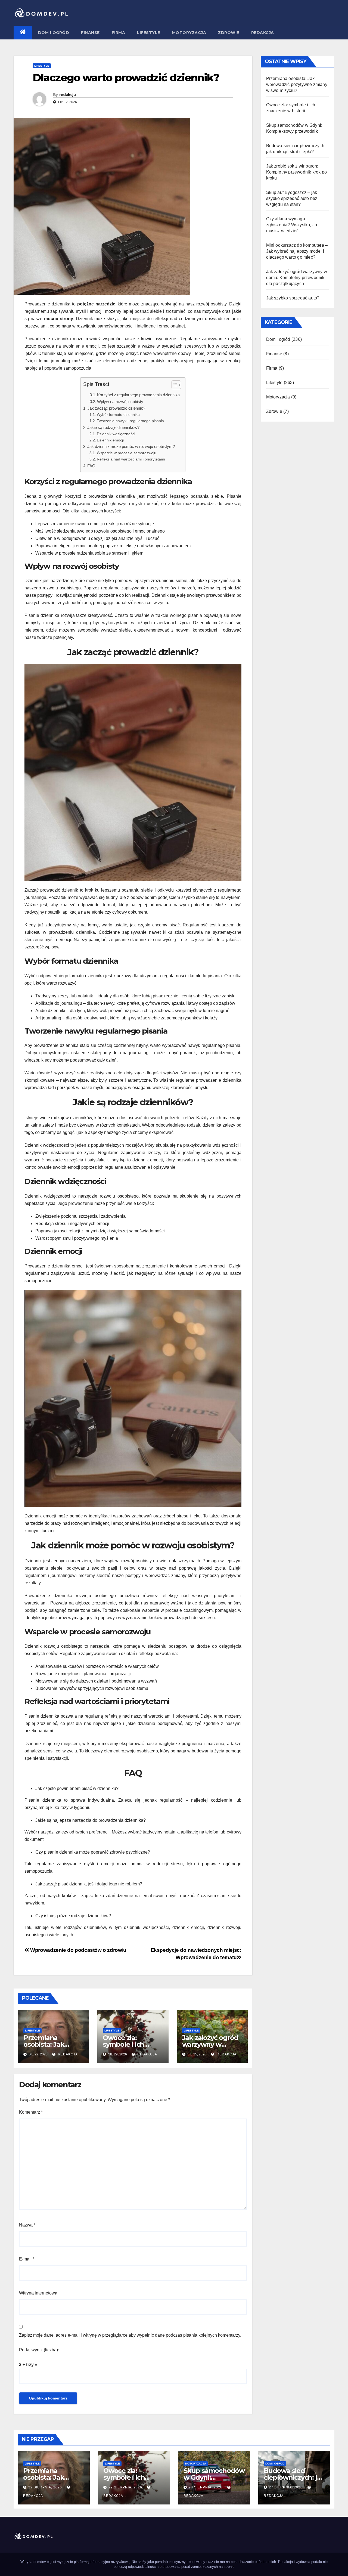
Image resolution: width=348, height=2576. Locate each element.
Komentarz (31, 2112)
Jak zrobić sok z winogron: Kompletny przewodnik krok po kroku (297, 172)
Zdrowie (229, 33)
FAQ (91, 466)
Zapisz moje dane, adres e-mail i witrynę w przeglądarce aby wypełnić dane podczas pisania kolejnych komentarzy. (130, 2335)
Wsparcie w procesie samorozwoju (127, 453)
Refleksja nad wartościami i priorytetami (131, 459)
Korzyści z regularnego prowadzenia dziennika (138, 395)
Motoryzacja (189, 33)
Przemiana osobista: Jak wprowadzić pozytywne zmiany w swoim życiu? (297, 84)
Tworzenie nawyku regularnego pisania (130, 421)
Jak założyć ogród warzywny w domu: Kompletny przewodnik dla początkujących (297, 278)
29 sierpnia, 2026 (46, 2487)
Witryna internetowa (38, 2293)
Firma (119, 33)
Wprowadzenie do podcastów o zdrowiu (78, 1950)
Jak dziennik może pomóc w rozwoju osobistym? (131, 446)
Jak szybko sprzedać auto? (293, 298)
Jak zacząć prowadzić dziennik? (116, 408)
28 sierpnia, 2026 (206, 2487)
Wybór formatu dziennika (118, 415)
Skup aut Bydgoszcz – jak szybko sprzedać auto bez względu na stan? (292, 198)
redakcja (67, 95)
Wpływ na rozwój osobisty (120, 402)
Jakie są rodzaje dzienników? (113, 427)
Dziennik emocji (110, 440)
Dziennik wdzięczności (116, 434)
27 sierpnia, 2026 (286, 2487)
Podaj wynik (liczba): (39, 2350)
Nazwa (27, 2225)
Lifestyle (149, 33)
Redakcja (263, 33)
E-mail (27, 2259)
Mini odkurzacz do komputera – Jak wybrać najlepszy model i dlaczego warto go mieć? (297, 251)
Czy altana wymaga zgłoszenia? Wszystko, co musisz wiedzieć (292, 225)
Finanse (90, 33)
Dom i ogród (54, 33)
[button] (174, 386)
